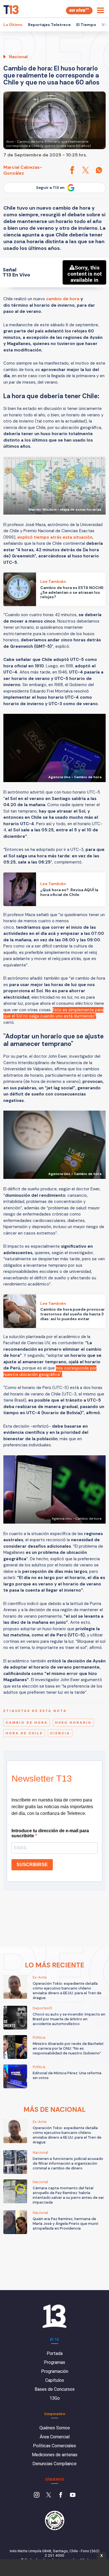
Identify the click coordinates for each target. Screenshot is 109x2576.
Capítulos (55, 2380)
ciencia (60, 1733)
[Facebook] (61, 2495)
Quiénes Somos (55, 2428)
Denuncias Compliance (54, 2464)
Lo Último (13, 25)
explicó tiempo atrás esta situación (55, 537)
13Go (55, 2398)
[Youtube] (73, 2495)
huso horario (73, 1723)
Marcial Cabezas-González (23, 170)
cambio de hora (63, 299)
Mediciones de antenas (55, 2455)
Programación (55, 2371)
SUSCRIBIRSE (32, 1865)
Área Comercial (55, 2437)
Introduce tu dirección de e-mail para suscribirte (50, 1833)
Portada (55, 2353)
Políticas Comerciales (54, 2446)
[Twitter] (49, 2495)
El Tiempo (86, 25)
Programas (54, 2362)
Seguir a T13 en (50, 188)
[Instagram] (37, 2495)
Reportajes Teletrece (49, 25)
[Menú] (100, 10)
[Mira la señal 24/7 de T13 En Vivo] (79, 10)
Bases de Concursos (55, 2389)
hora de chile (24, 1733)
